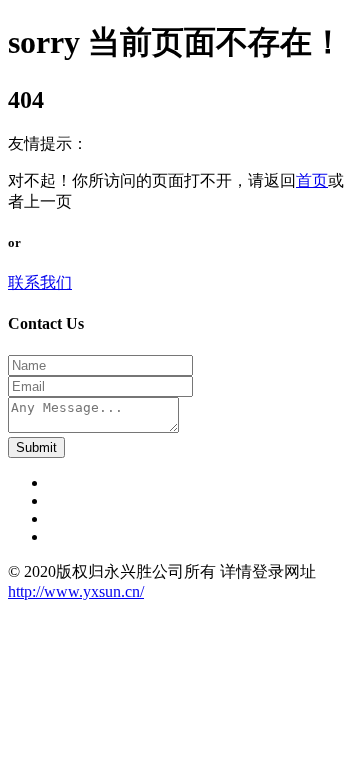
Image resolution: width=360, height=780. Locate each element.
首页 (312, 180)
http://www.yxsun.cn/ (76, 591)
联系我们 (40, 282)
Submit (36, 447)
